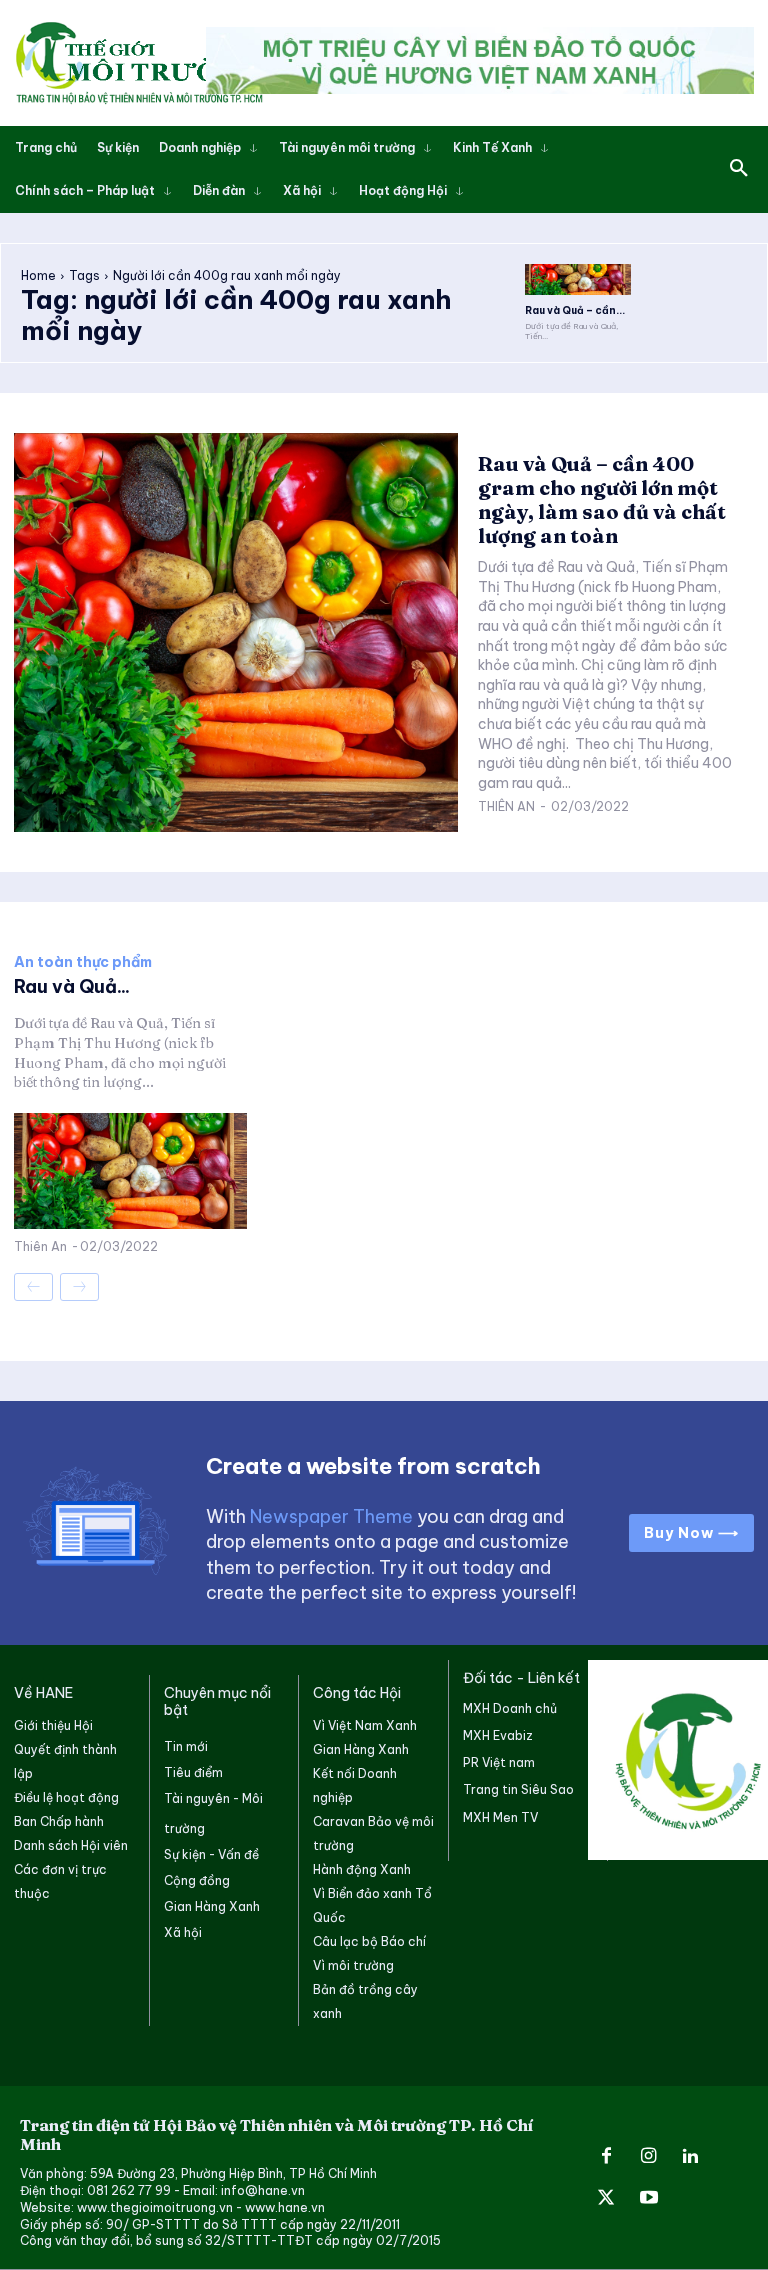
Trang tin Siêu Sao (518, 1789)
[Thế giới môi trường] (139, 63)
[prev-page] (33, 1287)
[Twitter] (606, 2199)
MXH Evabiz (498, 1735)
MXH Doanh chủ (510, 1708)
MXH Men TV (500, 1817)
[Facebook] (606, 2157)
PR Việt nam (499, 1762)
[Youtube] (648, 2199)
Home (38, 275)
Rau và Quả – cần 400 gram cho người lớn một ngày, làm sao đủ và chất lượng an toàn (602, 499)
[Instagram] (648, 2157)
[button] (739, 169)
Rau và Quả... (72, 986)
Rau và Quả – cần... (575, 310)
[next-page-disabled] (79, 1287)
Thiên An (506, 806)
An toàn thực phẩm (83, 962)
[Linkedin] (691, 2157)
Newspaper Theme (331, 1516)
